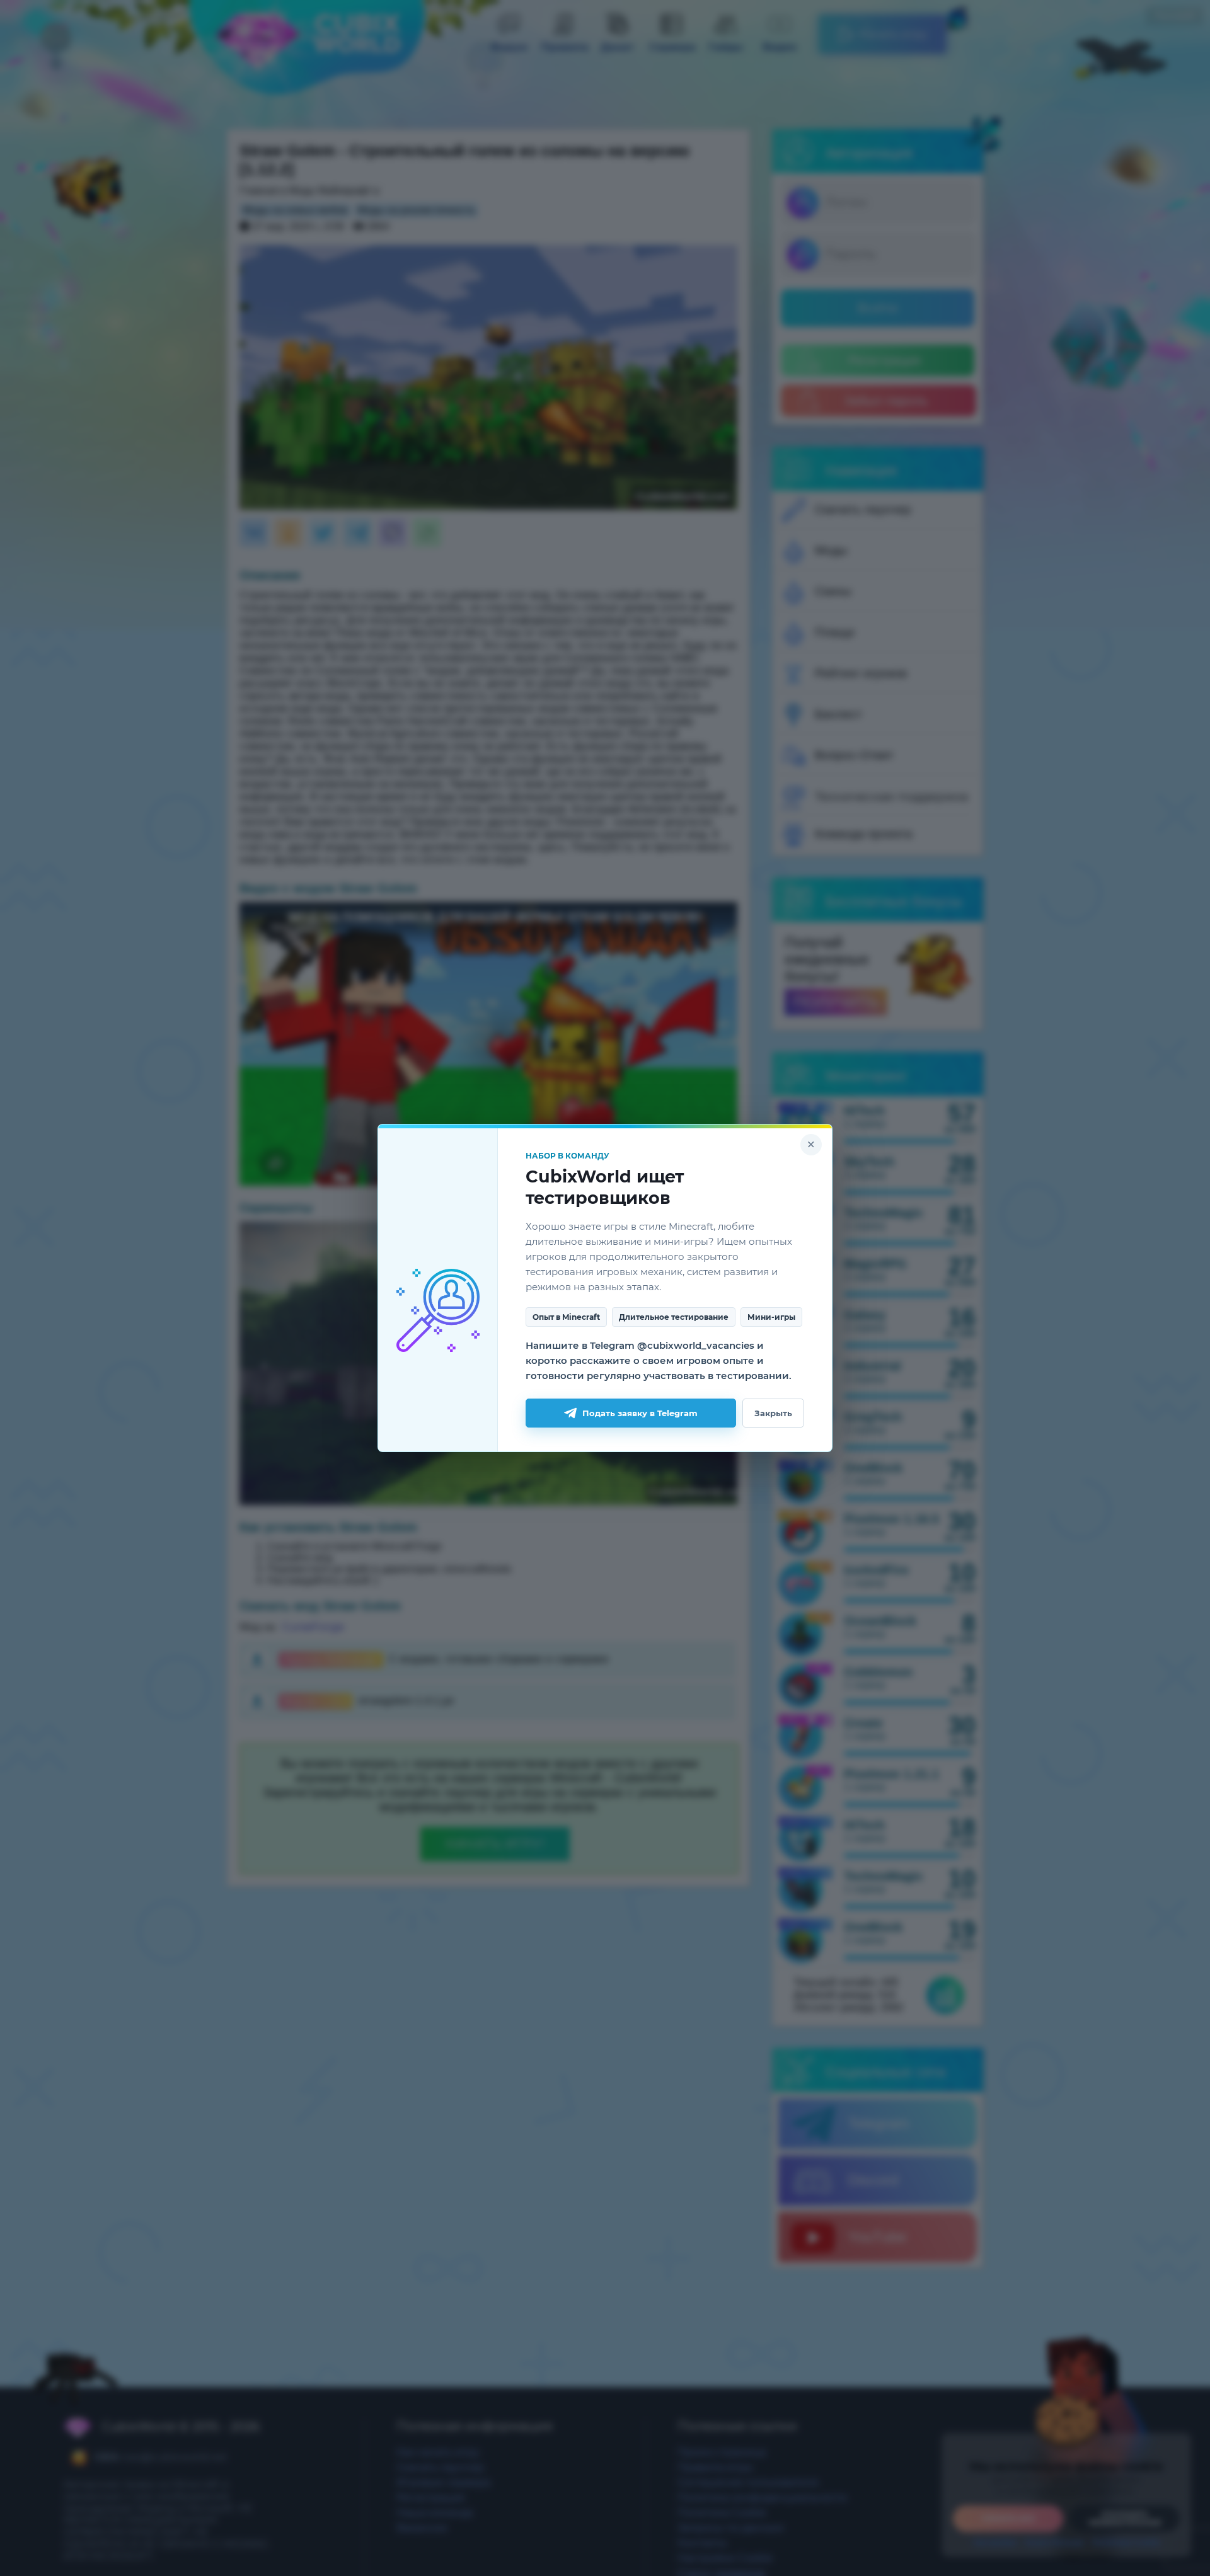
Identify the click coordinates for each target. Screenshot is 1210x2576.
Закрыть (773, 1413)
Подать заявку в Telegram (640, 1413)
